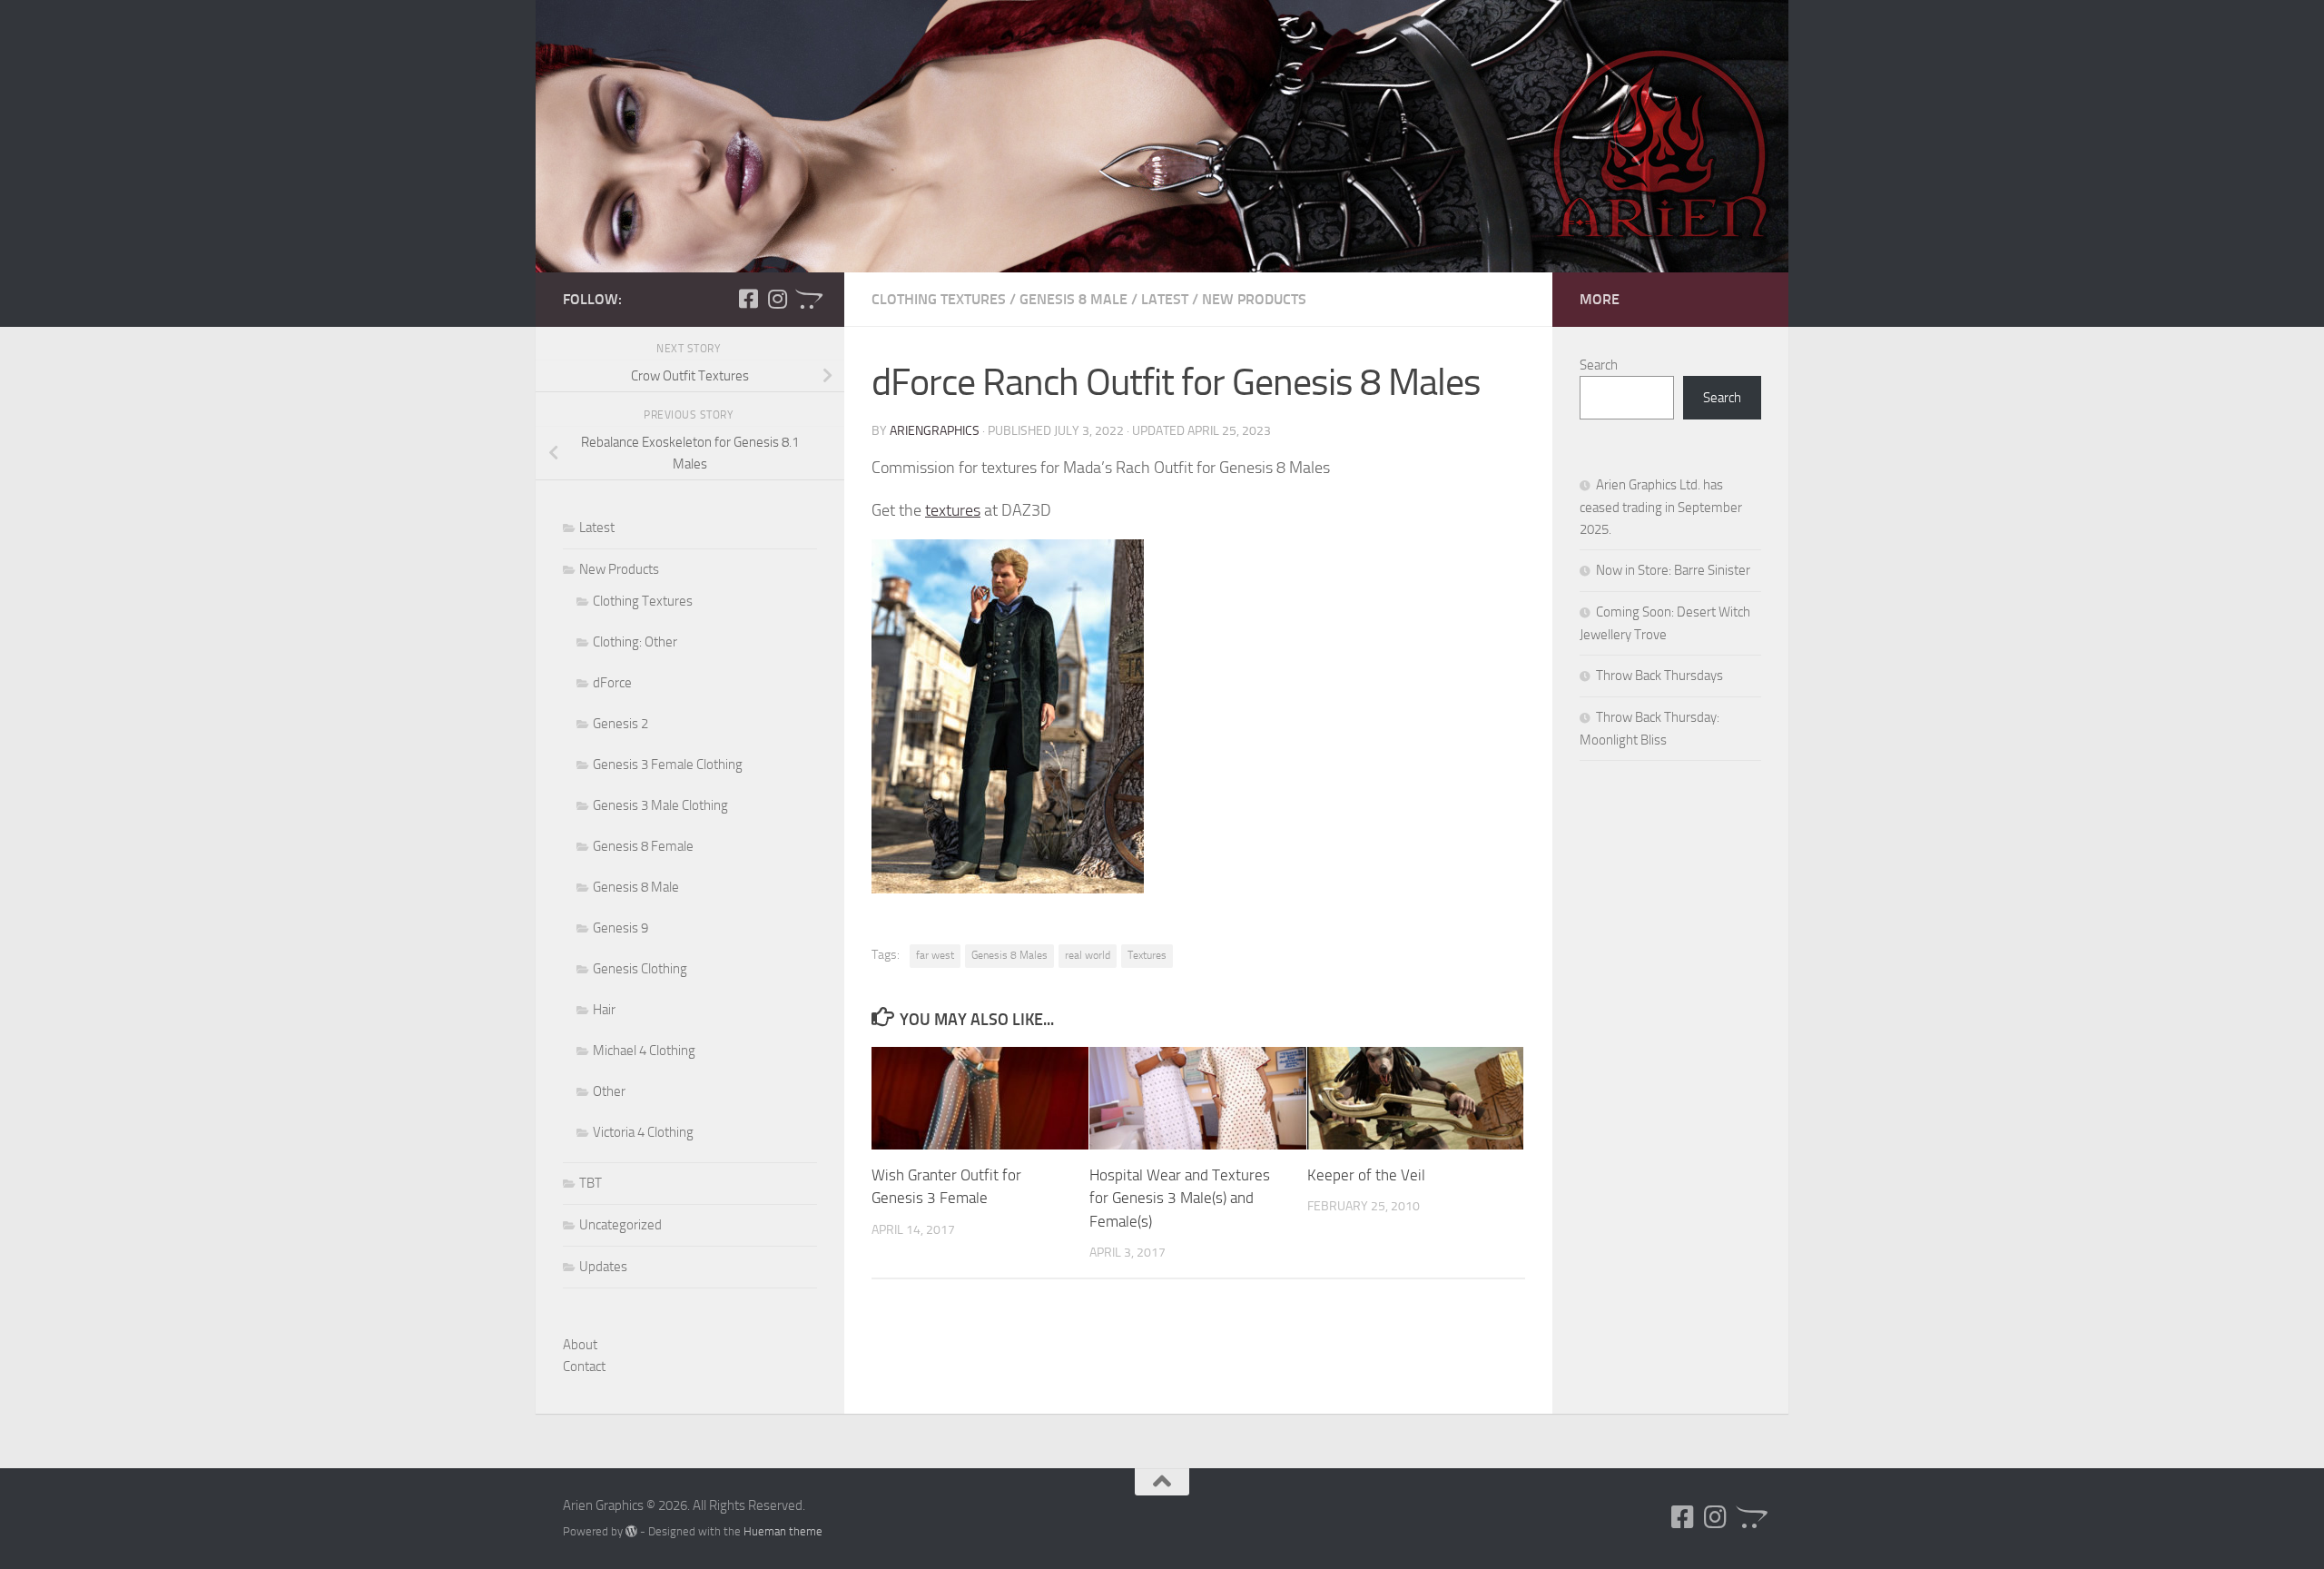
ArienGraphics (935, 431)
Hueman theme (783, 1531)
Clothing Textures (939, 299)
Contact (584, 1367)
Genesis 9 (620, 928)
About (580, 1345)
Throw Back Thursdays (1659, 676)
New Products (1254, 299)
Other (609, 1091)
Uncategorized (620, 1225)
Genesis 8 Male (1073, 299)
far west (935, 955)
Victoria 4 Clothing (643, 1132)
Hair (604, 1010)
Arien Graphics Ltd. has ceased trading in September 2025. (1661, 507)
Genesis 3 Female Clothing (668, 765)
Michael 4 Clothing (644, 1051)
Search (1599, 365)
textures (953, 510)
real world (1088, 955)
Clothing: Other (635, 642)
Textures (1147, 955)
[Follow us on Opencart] (806, 299)
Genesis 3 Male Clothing (660, 805)
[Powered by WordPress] (631, 1531)
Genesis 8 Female (643, 846)
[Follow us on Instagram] (777, 299)
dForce (612, 683)
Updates (603, 1267)
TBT (591, 1183)
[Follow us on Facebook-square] (748, 299)
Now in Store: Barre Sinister (1673, 570)
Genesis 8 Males (1009, 955)
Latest (1165, 299)
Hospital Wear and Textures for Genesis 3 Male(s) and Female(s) (1180, 1198)
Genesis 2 (620, 724)
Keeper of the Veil (1366, 1175)
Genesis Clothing (640, 969)
